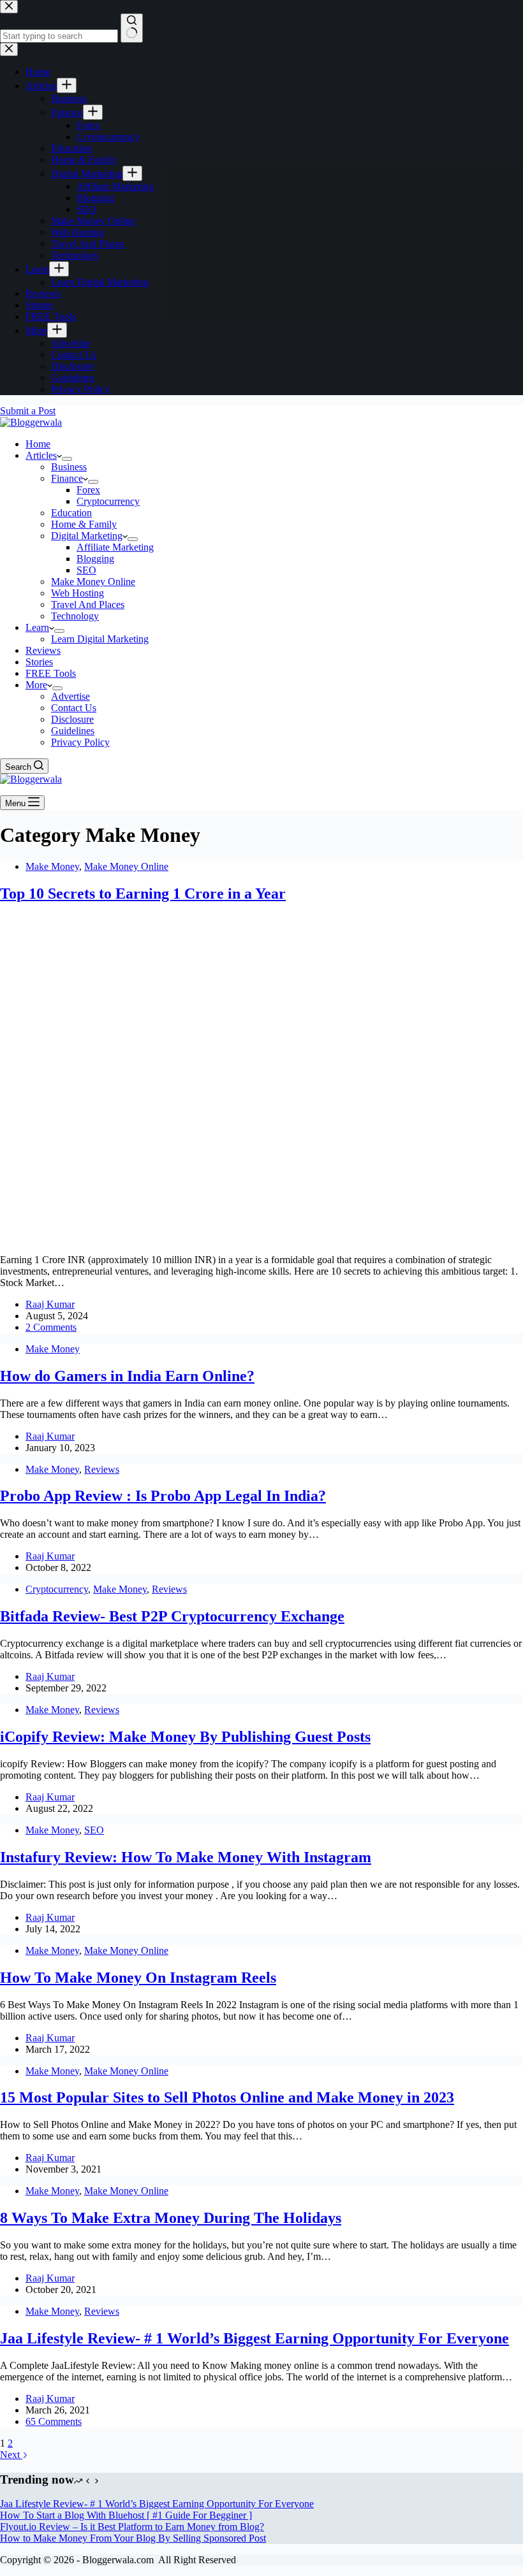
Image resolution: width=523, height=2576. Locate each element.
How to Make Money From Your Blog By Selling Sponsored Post (133, 2538)
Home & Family (84, 524)
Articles (41, 455)
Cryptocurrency (108, 501)
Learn (37, 627)
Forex (88, 490)
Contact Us (74, 708)
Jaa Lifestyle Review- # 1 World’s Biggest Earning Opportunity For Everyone (254, 2338)
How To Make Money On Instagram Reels (138, 1978)
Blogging (95, 559)
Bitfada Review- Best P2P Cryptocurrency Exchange (172, 1616)
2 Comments (51, 1327)
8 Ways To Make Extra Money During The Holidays (171, 2218)
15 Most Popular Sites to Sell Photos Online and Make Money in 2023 (227, 2097)
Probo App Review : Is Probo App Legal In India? (163, 1496)
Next (11, 2455)
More (36, 685)
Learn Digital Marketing (100, 639)
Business (69, 467)
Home (38, 444)
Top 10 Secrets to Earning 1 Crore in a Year (143, 894)
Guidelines (73, 731)
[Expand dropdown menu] (67, 459)
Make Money (52, 866)
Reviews (43, 650)
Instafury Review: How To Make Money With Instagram (186, 1857)
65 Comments (54, 2421)
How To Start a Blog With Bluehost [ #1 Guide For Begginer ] (126, 2515)
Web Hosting (77, 593)
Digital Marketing (87, 536)
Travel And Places (88, 604)
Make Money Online (93, 582)
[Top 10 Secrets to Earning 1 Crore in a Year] (245, 1238)
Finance (67, 478)
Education (71, 513)
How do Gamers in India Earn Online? (127, 1376)
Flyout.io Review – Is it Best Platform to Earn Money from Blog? (132, 2527)
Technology (75, 616)
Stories (39, 662)
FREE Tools (51, 673)
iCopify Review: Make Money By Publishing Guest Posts (185, 1737)
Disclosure (72, 719)
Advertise (70, 696)
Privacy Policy (80, 742)
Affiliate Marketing (115, 547)
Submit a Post (28, 411)
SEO (86, 570)
